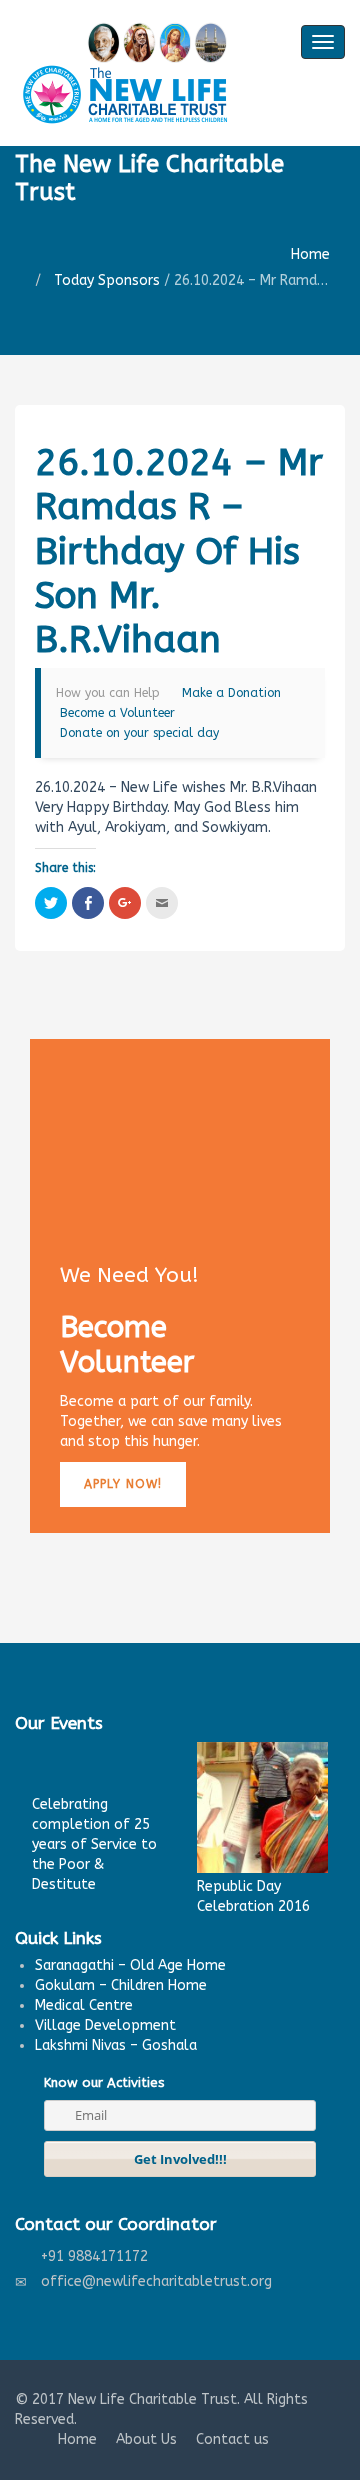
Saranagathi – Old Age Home (130, 1965)
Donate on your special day (139, 733)
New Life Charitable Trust (152, 2399)
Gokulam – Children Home (121, 1985)
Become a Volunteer (117, 713)
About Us (146, 2439)
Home (310, 254)
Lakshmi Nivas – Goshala (116, 2045)
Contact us (232, 2439)
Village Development (105, 2025)
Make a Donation (231, 693)
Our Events (59, 1723)
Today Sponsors (107, 280)
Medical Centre (84, 2005)
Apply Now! (123, 1484)
